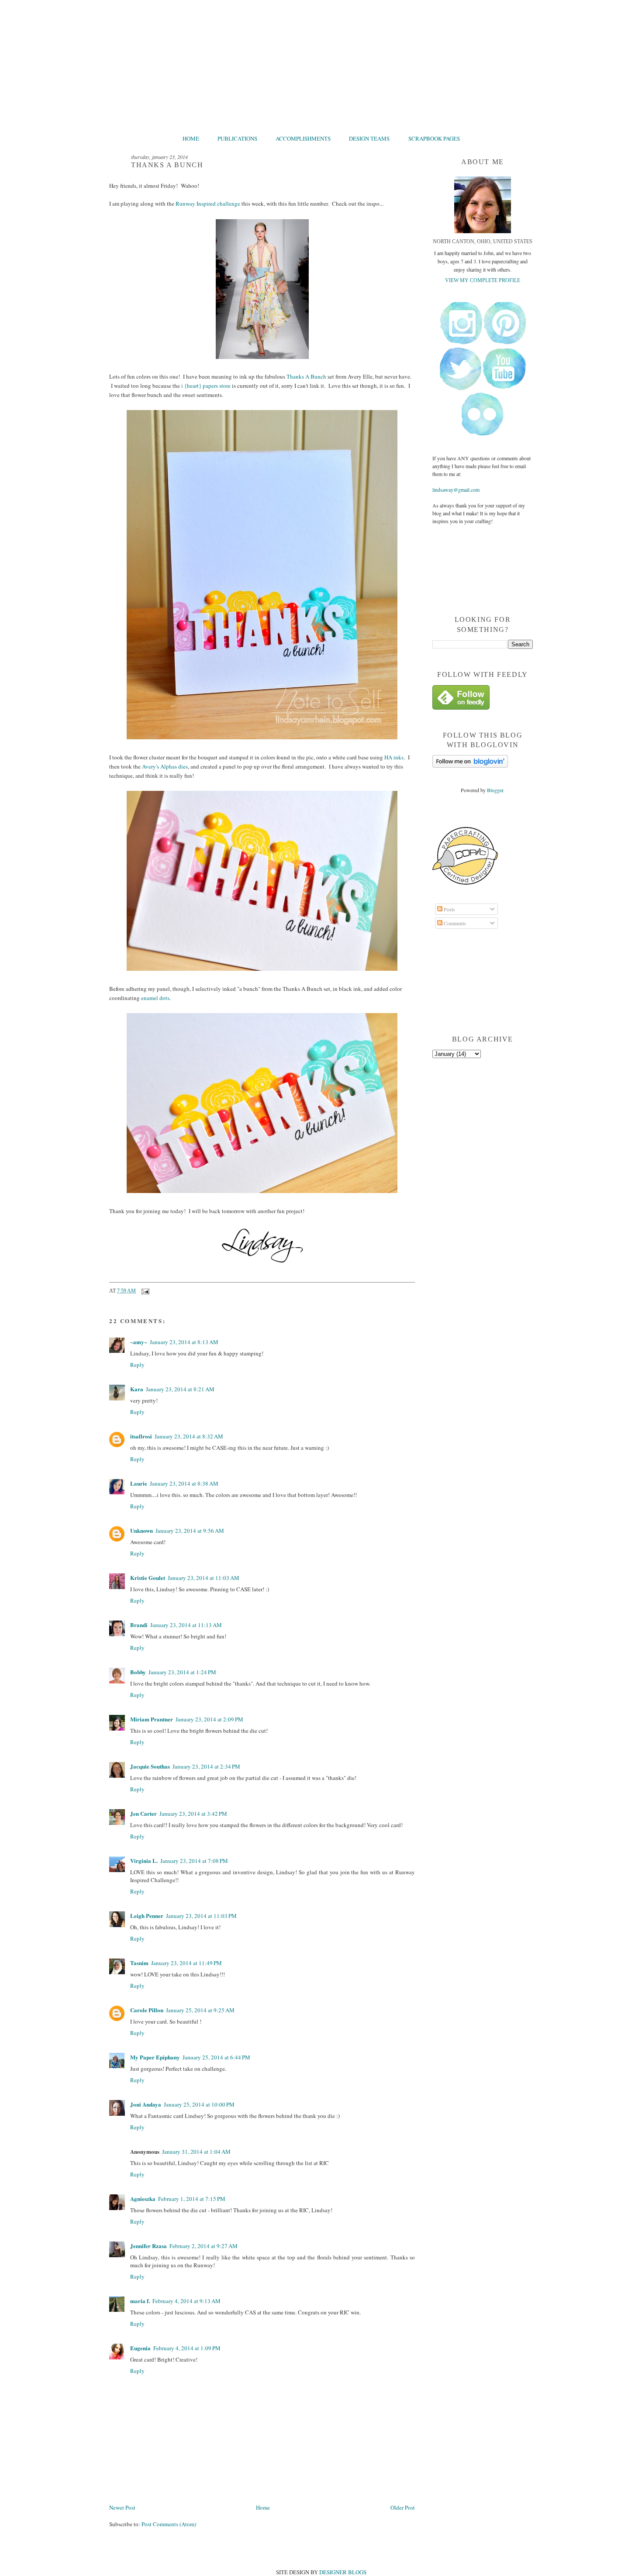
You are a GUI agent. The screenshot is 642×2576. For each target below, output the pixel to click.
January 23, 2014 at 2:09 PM (209, 1719)
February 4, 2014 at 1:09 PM (187, 2348)
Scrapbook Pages (434, 138)
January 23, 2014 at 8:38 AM (184, 1483)
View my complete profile (483, 280)
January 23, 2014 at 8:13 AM (184, 1342)
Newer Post (122, 2507)
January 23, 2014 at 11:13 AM (186, 1625)
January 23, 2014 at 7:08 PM (194, 1861)
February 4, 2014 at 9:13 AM (186, 2301)
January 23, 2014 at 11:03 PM (201, 1916)
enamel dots (155, 998)
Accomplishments (303, 138)
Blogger (495, 790)
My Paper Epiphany (155, 2057)
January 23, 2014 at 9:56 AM (190, 1531)
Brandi (139, 1625)
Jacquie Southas (150, 1766)
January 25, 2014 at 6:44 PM (216, 2057)
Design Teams (369, 138)
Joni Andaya (146, 2104)
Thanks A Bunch (306, 376)
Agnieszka (143, 2198)
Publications (237, 138)
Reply (137, 1365)
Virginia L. (144, 1860)
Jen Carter (143, 1813)
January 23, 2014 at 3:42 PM (193, 1814)
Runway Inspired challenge (208, 203)
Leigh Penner (147, 1916)
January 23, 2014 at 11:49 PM (186, 1963)
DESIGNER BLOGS (343, 2572)
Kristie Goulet (148, 1578)
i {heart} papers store (206, 386)
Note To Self (321, 64)
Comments (454, 923)
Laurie (139, 1483)
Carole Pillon (147, 2010)
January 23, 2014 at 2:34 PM (206, 1766)
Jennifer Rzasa (148, 2246)
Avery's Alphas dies (165, 766)
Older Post (403, 2507)
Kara (137, 1389)
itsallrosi (141, 1436)
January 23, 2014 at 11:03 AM (204, 1578)
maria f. (140, 2301)
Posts (449, 909)
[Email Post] (145, 1291)
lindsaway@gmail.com (456, 490)
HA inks (394, 757)
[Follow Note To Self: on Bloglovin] (470, 766)
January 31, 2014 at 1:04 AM (196, 2152)
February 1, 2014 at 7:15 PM (192, 2199)
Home (191, 138)
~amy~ (139, 1342)
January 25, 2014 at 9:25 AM (200, 2010)
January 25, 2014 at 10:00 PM (199, 2104)
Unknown (142, 1530)
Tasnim (139, 1963)
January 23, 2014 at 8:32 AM (189, 1436)
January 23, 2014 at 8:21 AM (180, 1389)
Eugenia (140, 2348)
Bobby (138, 1672)
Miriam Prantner (152, 1719)
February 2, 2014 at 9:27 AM (204, 2246)
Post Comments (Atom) (169, 2524)
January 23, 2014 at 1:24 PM (182, 1672)
